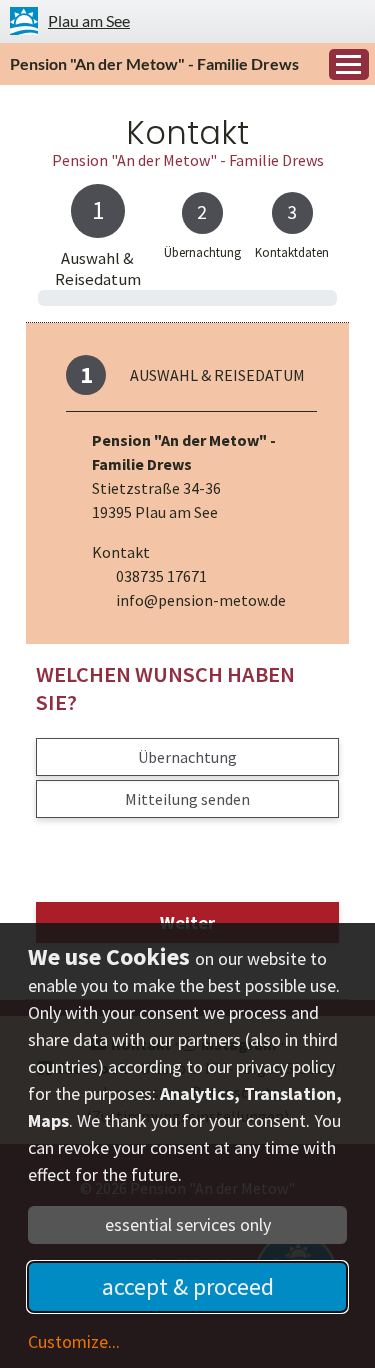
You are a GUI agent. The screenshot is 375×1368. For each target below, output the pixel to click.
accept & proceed (188, 1286)
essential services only (188, 1224)
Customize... (74, 1341)
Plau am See (89, 20)
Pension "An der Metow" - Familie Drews (154, 63)
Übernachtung (187, 757)
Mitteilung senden (187, 799)
